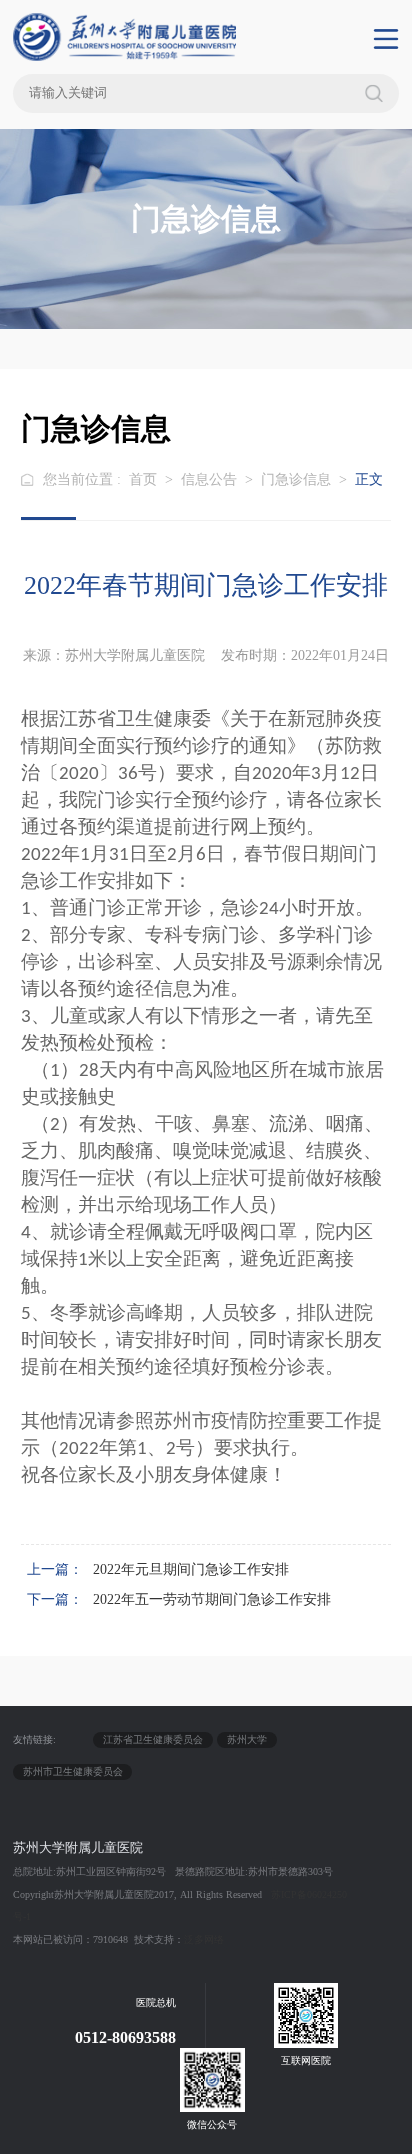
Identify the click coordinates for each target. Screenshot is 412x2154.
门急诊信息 (296, 479)
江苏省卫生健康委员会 (153, 1739)
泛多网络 (204, 1939)
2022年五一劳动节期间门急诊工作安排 (212, 1599)
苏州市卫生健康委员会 (73, 1771)
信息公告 (209, 479)
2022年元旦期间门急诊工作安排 (191, 1569)
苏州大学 (247, 1739)
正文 (369, 479)
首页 (143, 479)
